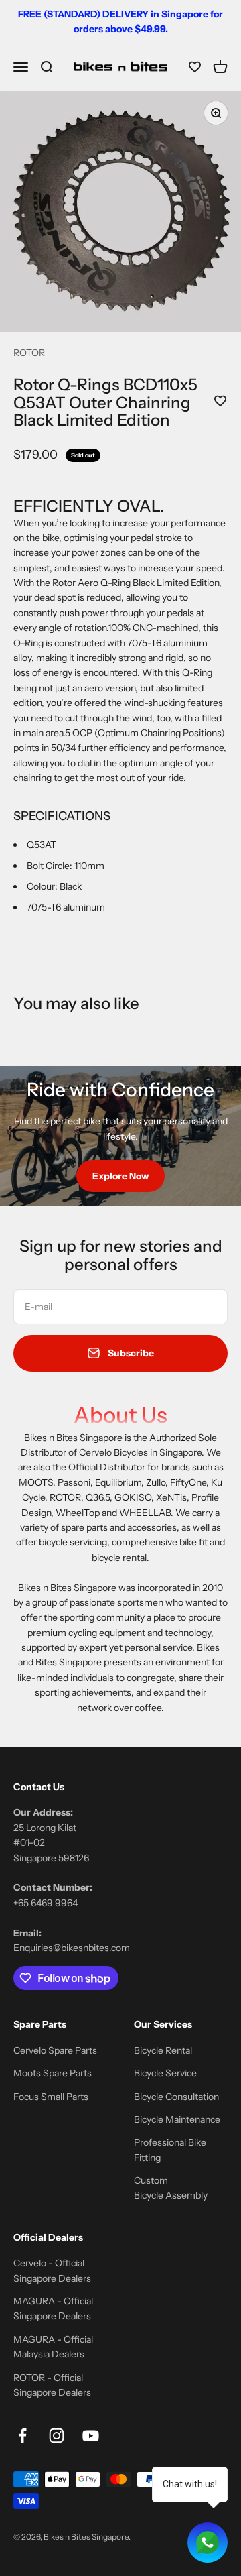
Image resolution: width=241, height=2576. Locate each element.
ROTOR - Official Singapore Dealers (52, 2385)
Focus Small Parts (51, 2097)
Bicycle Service (165, 2073)
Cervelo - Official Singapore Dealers (52, 2270)
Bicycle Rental (163, 2050)
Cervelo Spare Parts (55, 2050)
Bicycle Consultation (176, 2097)
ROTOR (29, 353)
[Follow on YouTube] (91, 2436)
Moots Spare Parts (53, 2073)
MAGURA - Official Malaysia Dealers (53, 2347)
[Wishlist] (195, 67)
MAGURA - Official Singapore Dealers (53, 2308)
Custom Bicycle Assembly (171, 2188)
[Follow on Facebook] (22, 2436)
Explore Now (120, 1176)
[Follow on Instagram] (57, 2436)
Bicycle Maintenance (177, 2119)
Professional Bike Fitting (170, 2150)
